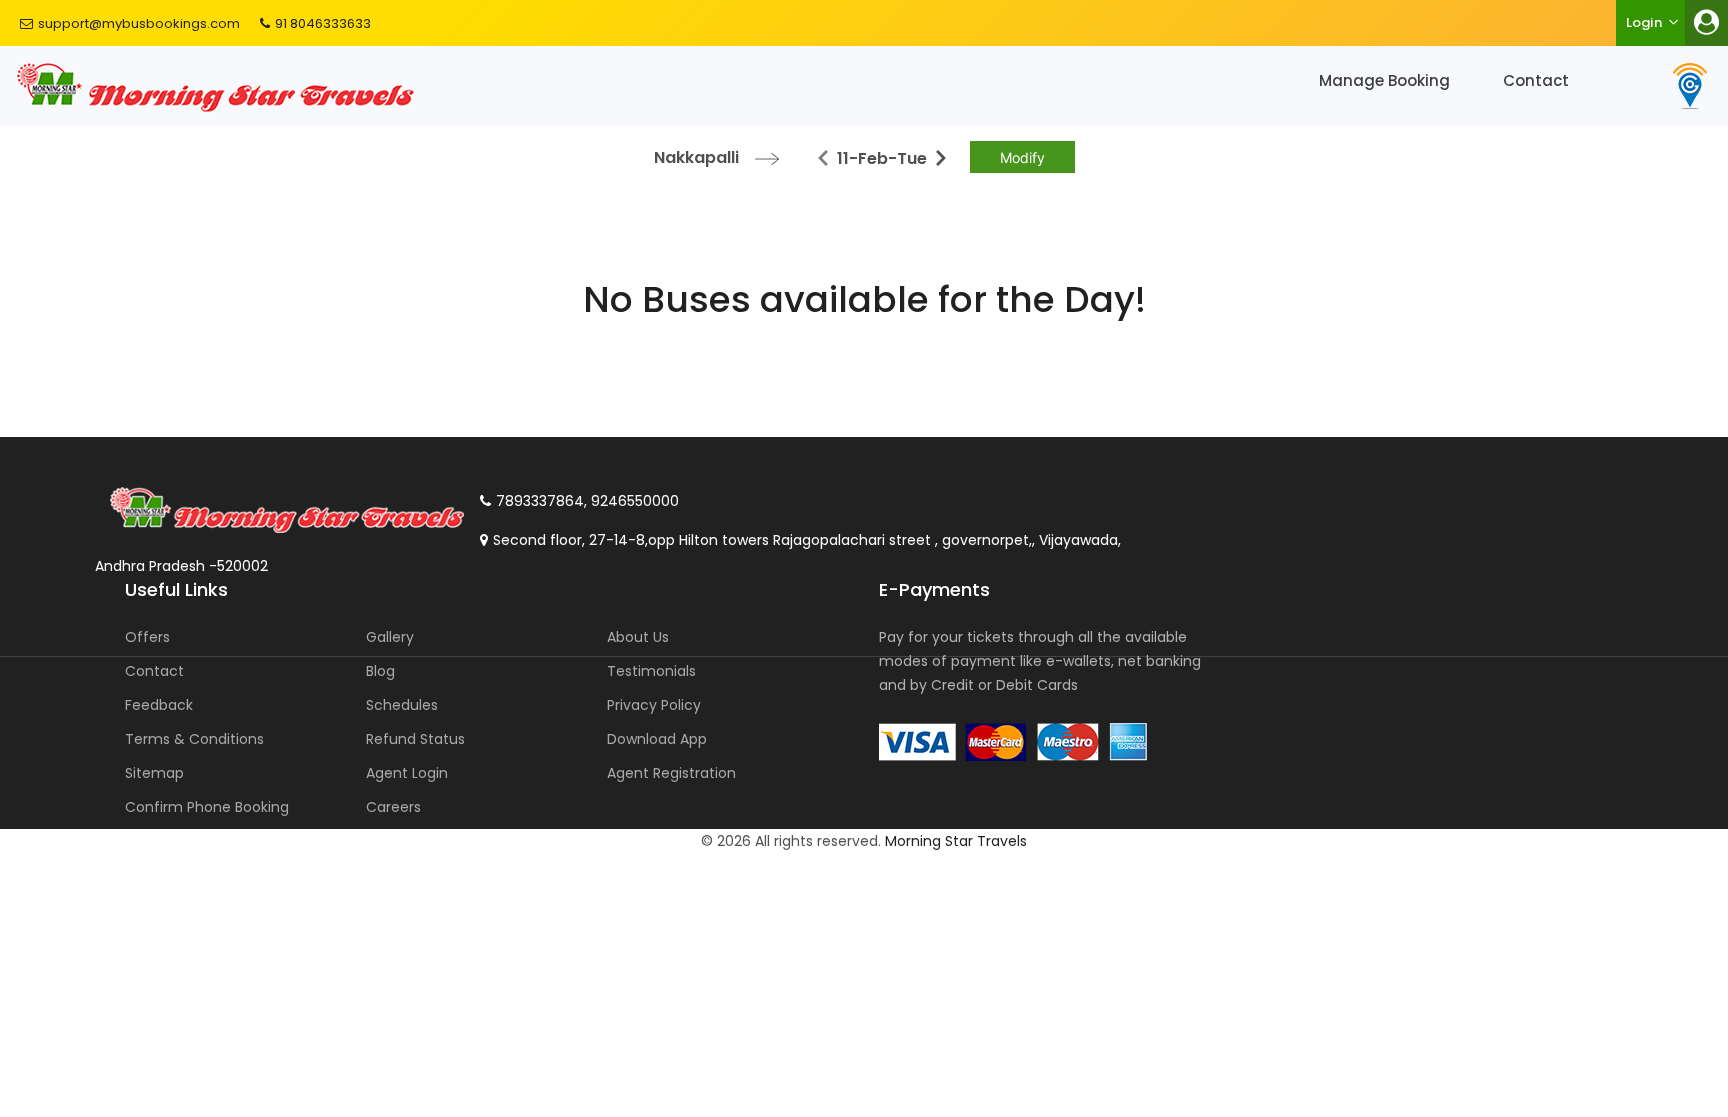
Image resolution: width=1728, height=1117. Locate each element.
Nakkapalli (696, 157)
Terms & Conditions (194, 739)
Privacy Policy (654, 705)
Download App (657, 739)
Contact (1536, 80)
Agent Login (407, 773)
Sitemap (154, 773)
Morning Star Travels (956, 841)
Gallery (390, 637)
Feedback (159, 705)
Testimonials (651, 671)
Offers (147, 637)
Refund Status (415, 739)
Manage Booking (1384, 80)
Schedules (402, 705)
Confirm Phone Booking (207, 807)
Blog (380, 671)
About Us (638, 637)
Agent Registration (671, 773)
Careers (393, 807)
